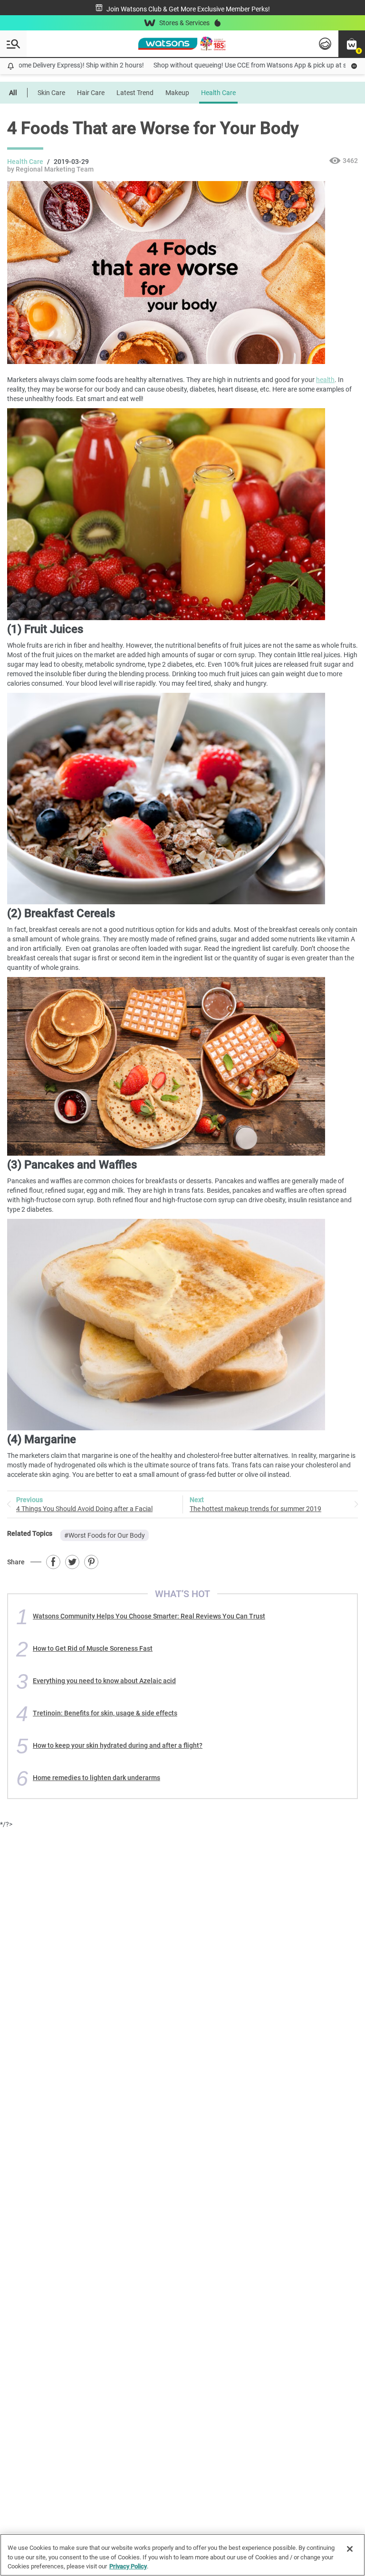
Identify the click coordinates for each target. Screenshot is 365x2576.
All (13, 93)
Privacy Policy (128, 2566)
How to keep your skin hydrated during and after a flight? (118, 1745)
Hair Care (91, 93)
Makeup (177, 93)
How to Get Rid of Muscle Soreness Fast (93, 1648)
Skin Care (51, 93)
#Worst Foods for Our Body (105, 1535)
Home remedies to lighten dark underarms (96, 1778)
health (325, 380)
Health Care (218, 93)
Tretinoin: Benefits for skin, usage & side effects (105, 1713)
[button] (352, 44)
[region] (182, 2555)
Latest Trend (135, 93)
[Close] (350, 2549)
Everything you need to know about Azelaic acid (104, 1681)
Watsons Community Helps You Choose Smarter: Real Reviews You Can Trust (149, 1616)
